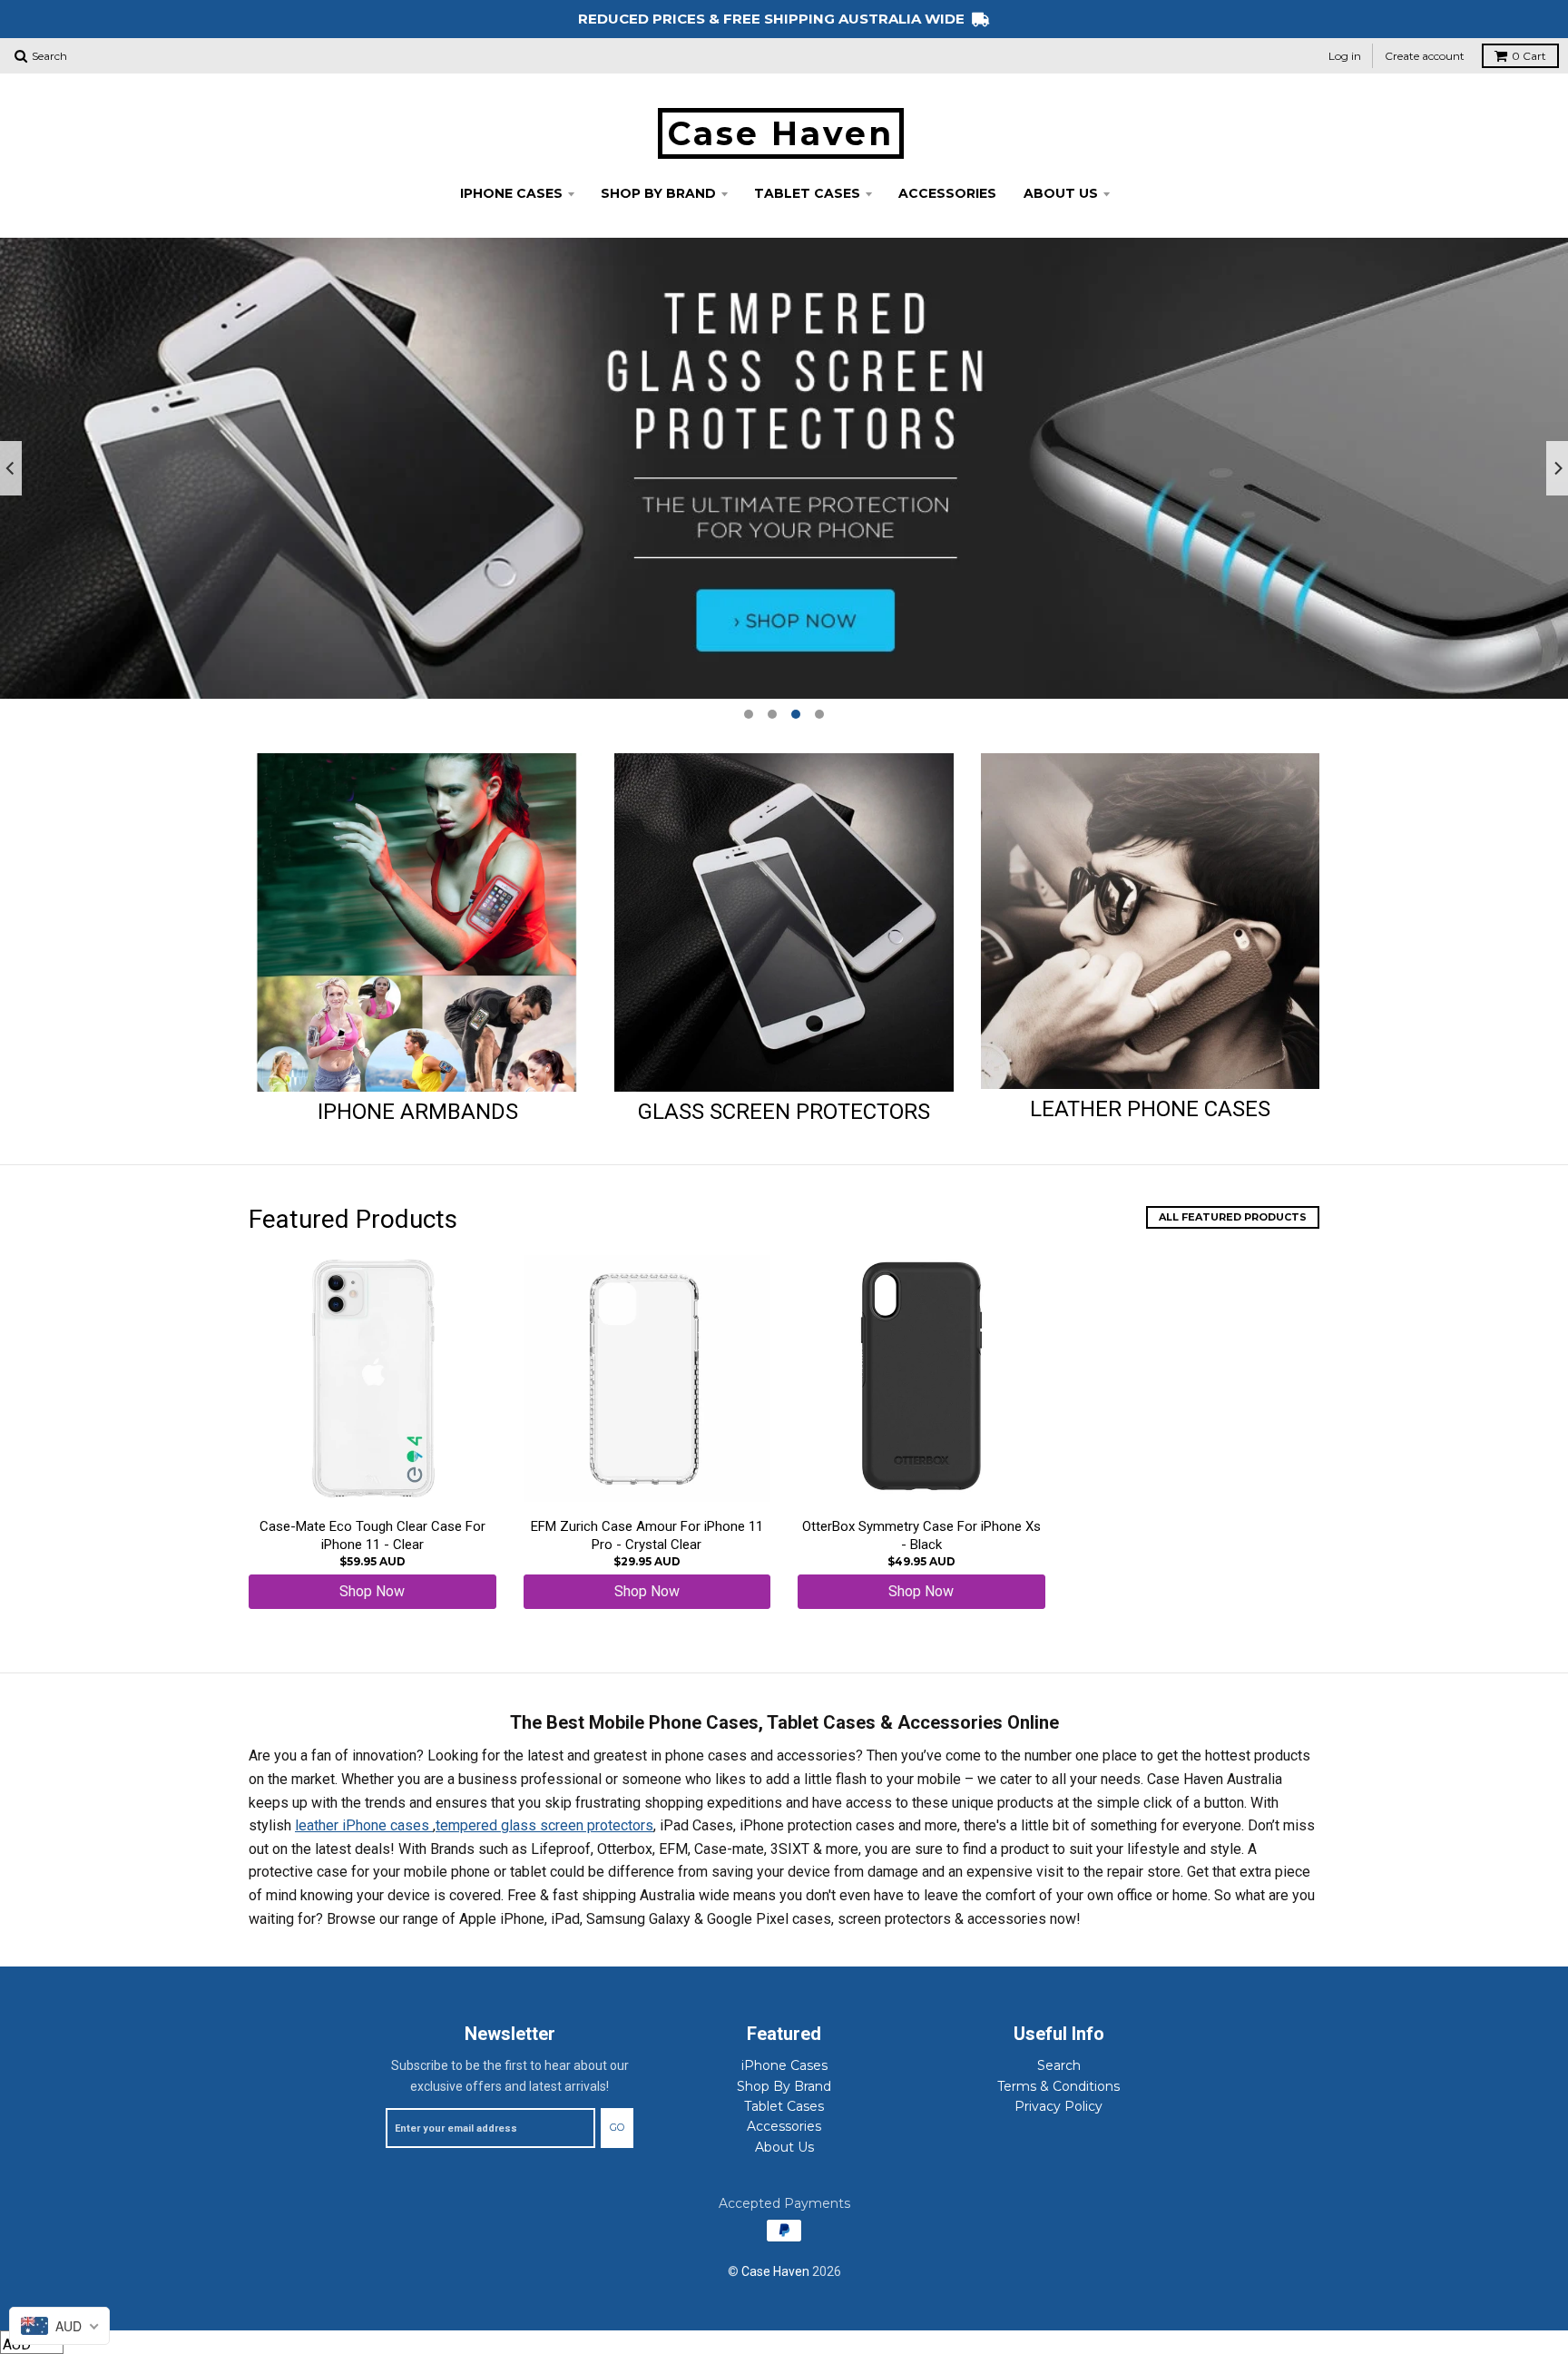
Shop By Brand (658, 193)
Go (617, 2127)
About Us (1061, 193)
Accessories (947, 193)
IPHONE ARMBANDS (418, 1112)
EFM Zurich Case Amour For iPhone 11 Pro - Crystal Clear (647, 1535)
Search (1059, 2065)
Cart (1529, 56)
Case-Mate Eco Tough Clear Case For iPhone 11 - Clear (372, 1535)
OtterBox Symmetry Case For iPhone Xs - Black (921, 1535)
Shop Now (372, 1591)
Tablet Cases (807, 193)
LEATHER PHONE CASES (1150, 1109)
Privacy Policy (1058, 2106)
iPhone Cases (511, 193)
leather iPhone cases (364, 1825)
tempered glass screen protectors (544, 1825)
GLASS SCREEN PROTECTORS (784, 1112)
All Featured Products (1233, 1217)
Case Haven (781, 133)
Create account (1425, 56)
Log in (1345, 56)
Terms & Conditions (1058, 2086)
